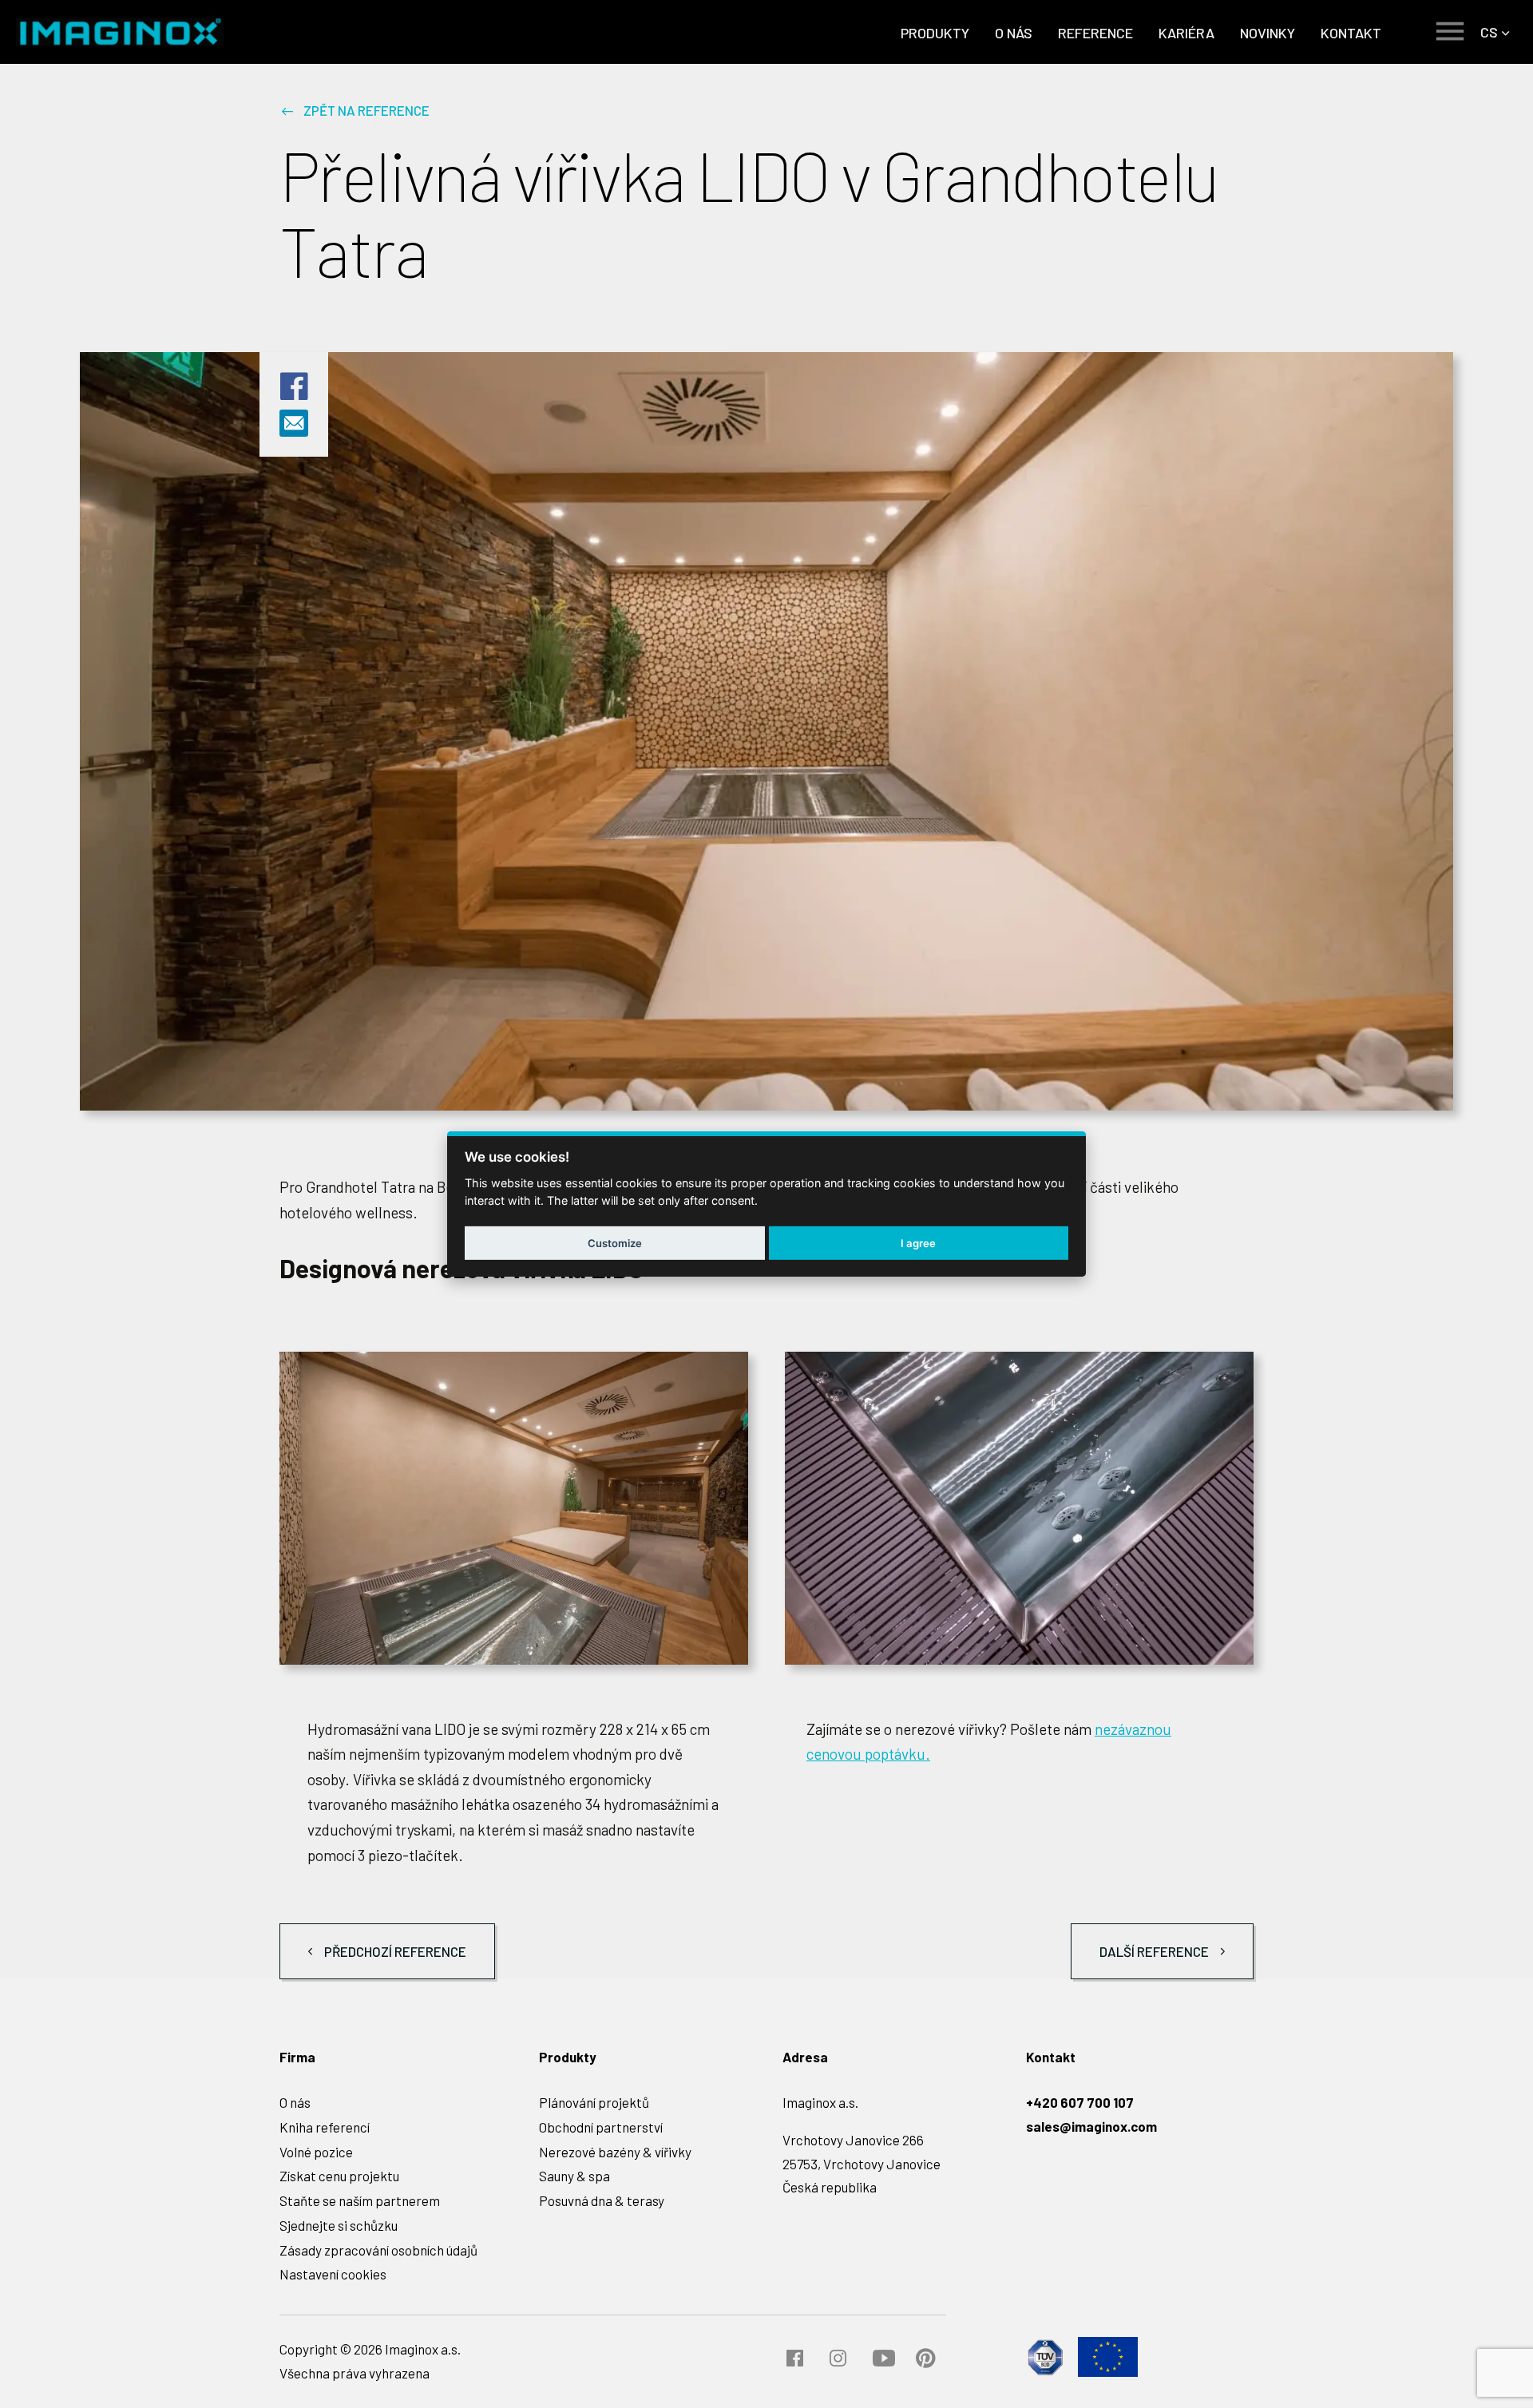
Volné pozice (316, 2152)
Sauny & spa (574, 2176)
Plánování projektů (594, 2102)
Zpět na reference (366, 110)
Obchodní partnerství (601, 2127)
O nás (295, 2102)
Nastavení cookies (333, 2274)
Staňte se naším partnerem (360, 2200)
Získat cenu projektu (339, 2176)
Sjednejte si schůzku (339, 2225)
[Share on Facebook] (294, 397)
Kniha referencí (325, 2127)
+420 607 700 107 (1080, 2102)
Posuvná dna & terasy (602, 2200)
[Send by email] (294, 429)
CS (1489, 32)
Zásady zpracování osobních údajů (378, 2250)
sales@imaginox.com (1091, 2126)
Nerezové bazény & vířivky (615, 2152)
